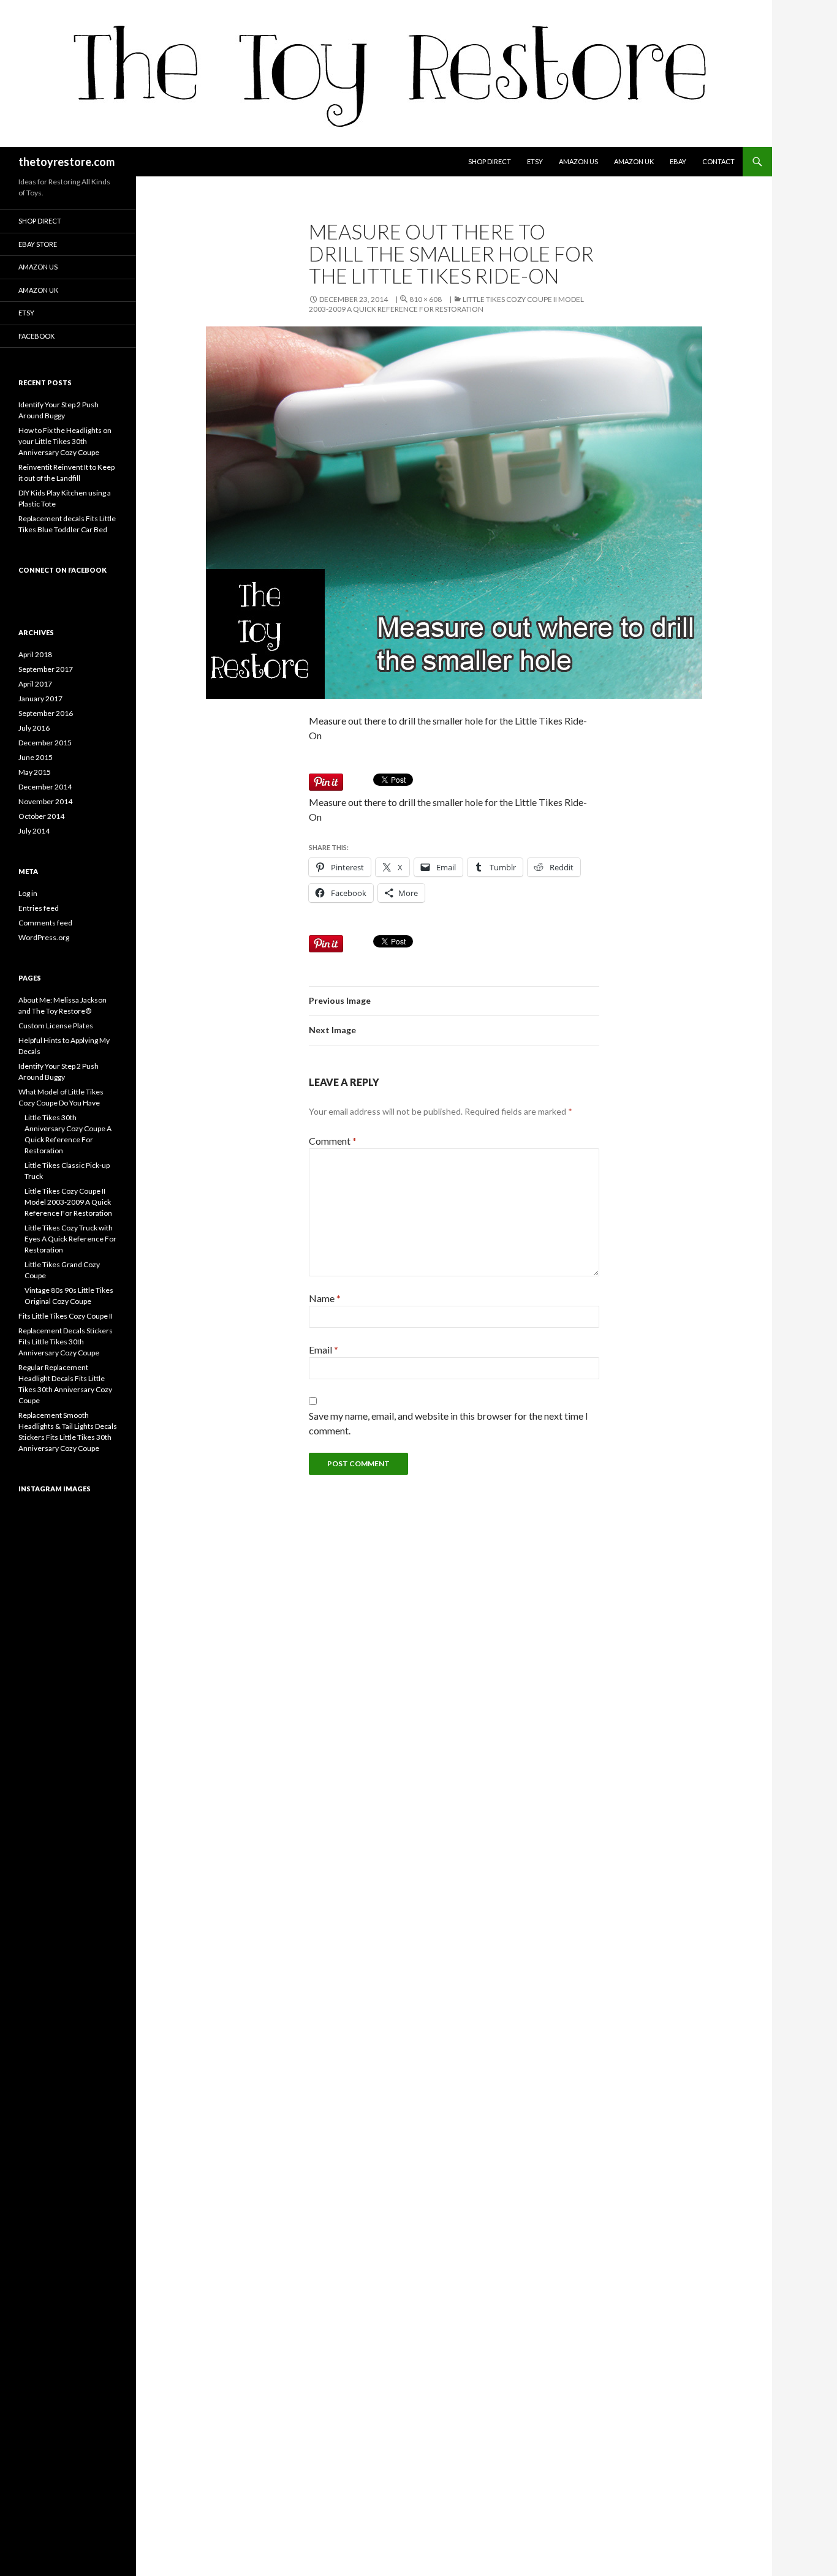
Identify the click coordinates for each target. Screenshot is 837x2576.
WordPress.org (44, 937)
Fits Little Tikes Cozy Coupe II (66, 1316)
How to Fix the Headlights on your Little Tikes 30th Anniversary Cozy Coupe (65, 441)
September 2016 (46, 713)
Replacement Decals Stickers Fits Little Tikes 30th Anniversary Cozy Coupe (66, 1342)
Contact (718, 161)
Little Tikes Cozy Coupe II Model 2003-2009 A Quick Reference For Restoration (446, 304)
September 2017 (46, 669)
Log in (28, 893)
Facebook (36, 336)
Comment (333, 1141)
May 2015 (35, 772)
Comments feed (45, 923)
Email (324, 1350)
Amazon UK (634, 161)
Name (325, 1298)
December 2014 (45, 787)
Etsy (535, 161)
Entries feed (39, 908)
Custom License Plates (56, 1026)
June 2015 (36, 757)
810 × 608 (426, 299)
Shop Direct (490, 161)
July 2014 (34, 831)
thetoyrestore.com (66, 162)
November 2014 (45, 801)
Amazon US (578, 161)
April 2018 (35, 654)
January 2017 (40, 699)
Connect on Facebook (62, 570)
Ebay (678, 161)
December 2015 (45, 743)
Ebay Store (38, 244)
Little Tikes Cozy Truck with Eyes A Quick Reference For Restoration (70, 1239)
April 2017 (35, 684)
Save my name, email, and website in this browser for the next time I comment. (449, 1423)
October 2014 (41, 816)
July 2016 (34, 728)
